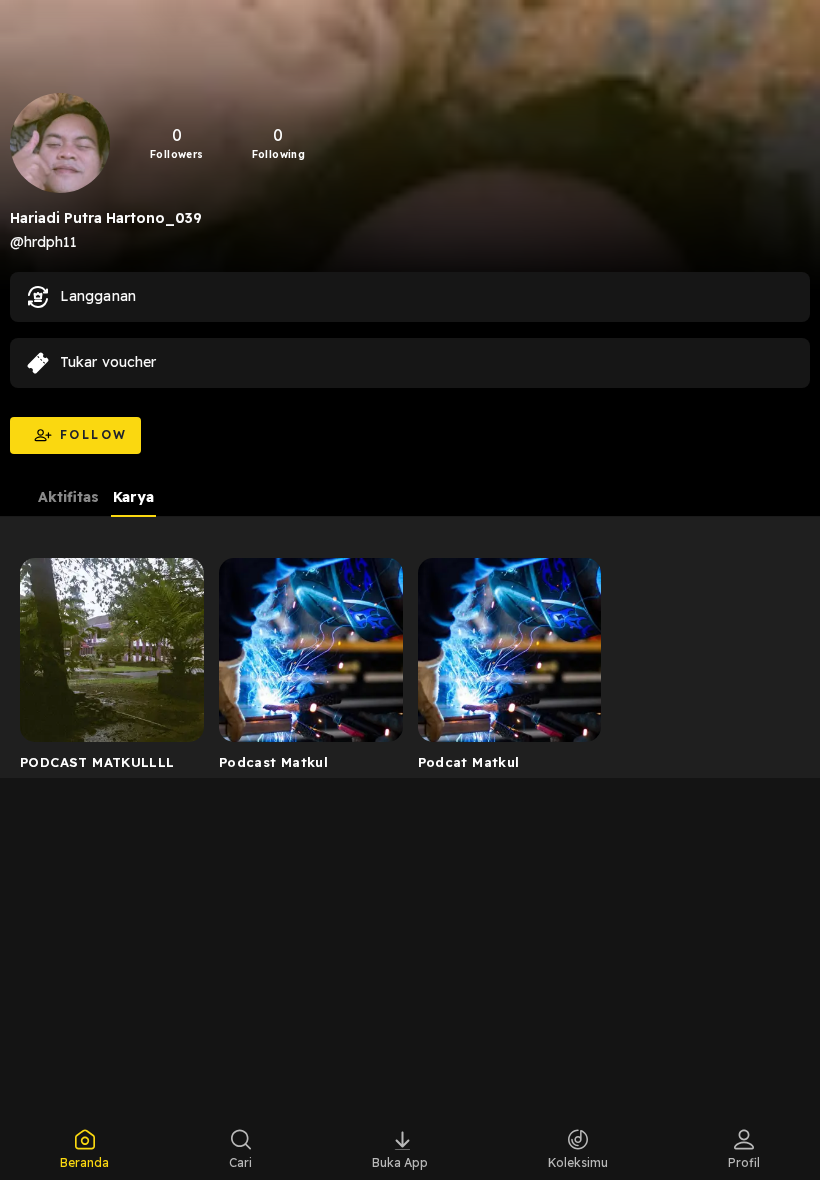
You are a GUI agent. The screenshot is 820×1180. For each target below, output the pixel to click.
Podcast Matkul (273, 762)
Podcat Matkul (469, 762)
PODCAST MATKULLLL (97, 762)
